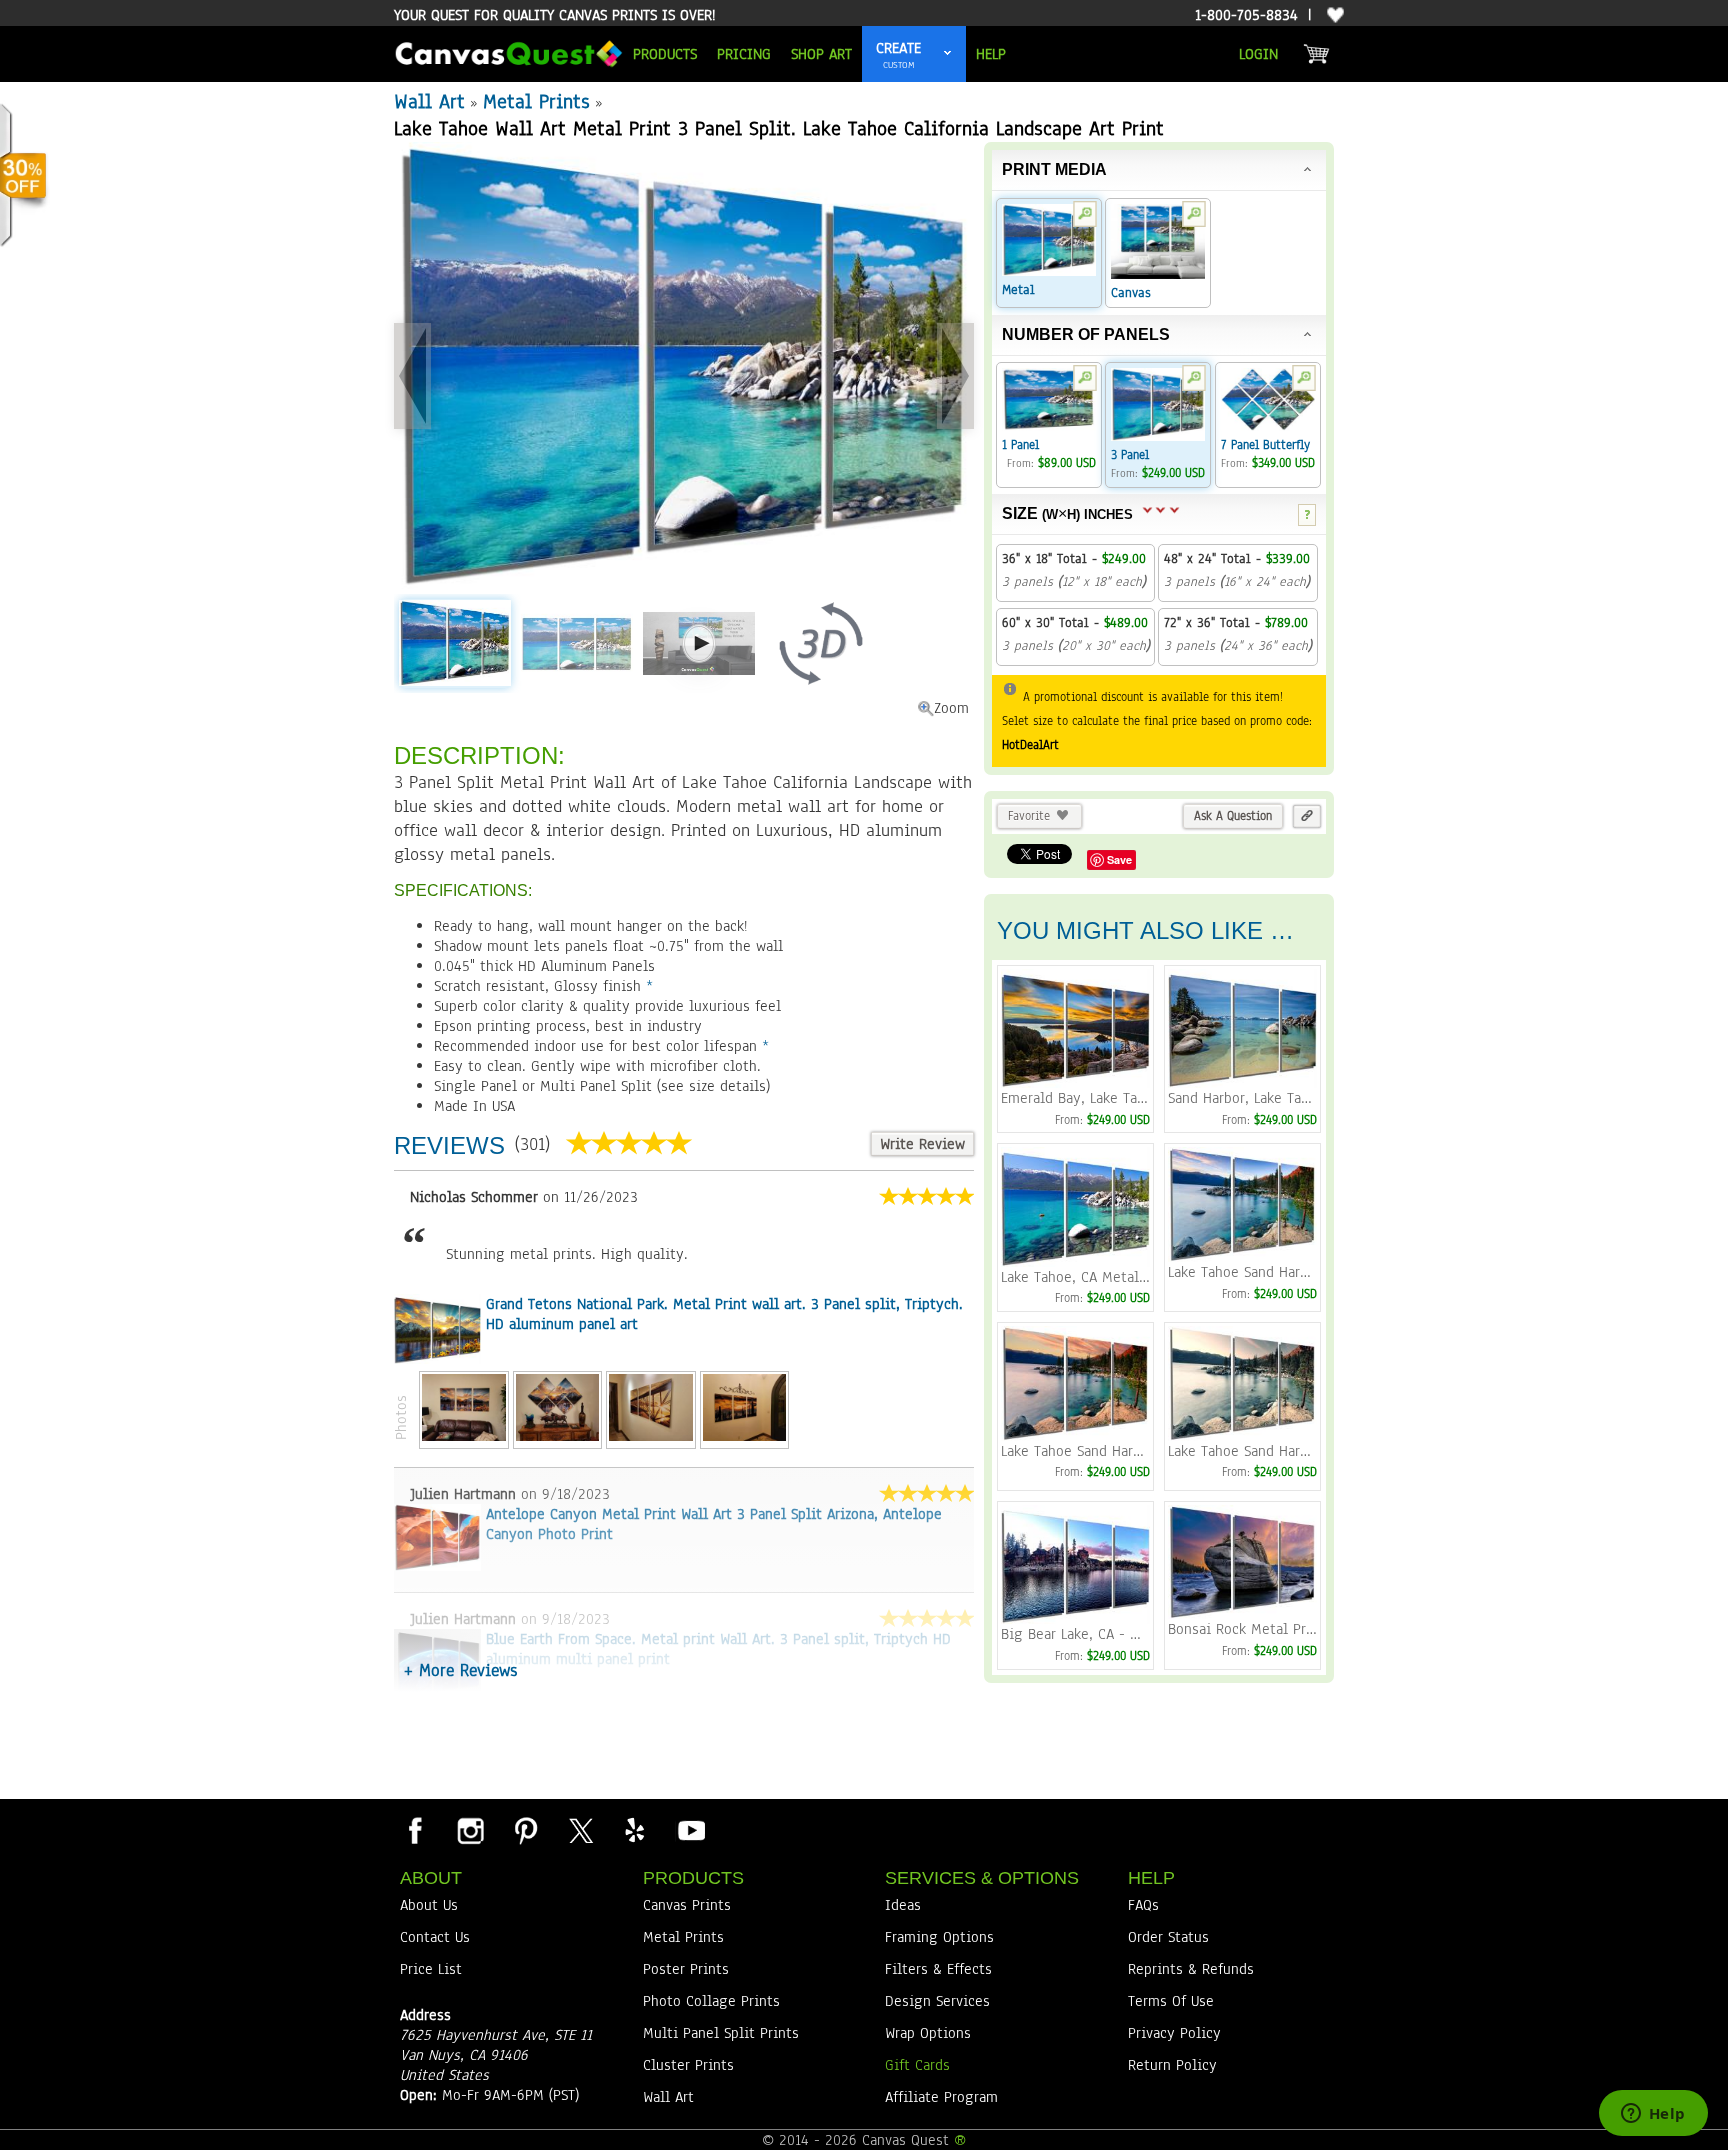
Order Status (1168, 1937)
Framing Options (939, 1937)
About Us (429, 1905)
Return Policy (1172, 2065)
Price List (431, 1969)
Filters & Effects (938, 1969)
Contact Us (435, 1937)
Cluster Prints (688, 2065)
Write (922, 1144)
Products (665, 54)
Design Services (937, 2001)
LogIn (1258, 54)
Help (991, 54)
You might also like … (1145, 930)
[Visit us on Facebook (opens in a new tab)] (415, 1830)
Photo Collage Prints (711, 2001)
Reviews (449, 1145)
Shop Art (821, 54)
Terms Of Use (1171, 2001)
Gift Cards (917, 2065)
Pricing (744, 54)
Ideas (903, 1905)
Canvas (1131, 293)
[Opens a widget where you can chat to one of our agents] (1653, 2115)
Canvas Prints (687, 1905)
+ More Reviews (460, 1670)
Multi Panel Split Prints (721, 2033)
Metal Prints (536, 101)
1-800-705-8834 (1246, 15)
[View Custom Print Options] (948, 54)
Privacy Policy (1174, 2033)
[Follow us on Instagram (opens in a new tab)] (470, 1830)
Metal (1018, 290)
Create (898, 48)
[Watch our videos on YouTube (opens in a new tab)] (690, 1830)
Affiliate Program (941, 2097)
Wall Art (429, 101)
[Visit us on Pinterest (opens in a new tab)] (525, 1830)
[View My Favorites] (1333, 16)
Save (1119, 859)
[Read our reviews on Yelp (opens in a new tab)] (635, 1830)
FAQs (1143, 1905)
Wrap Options (928, 2033)
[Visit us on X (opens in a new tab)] (580, 1830)
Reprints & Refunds (1191, 1969)
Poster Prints (686, 1969)
